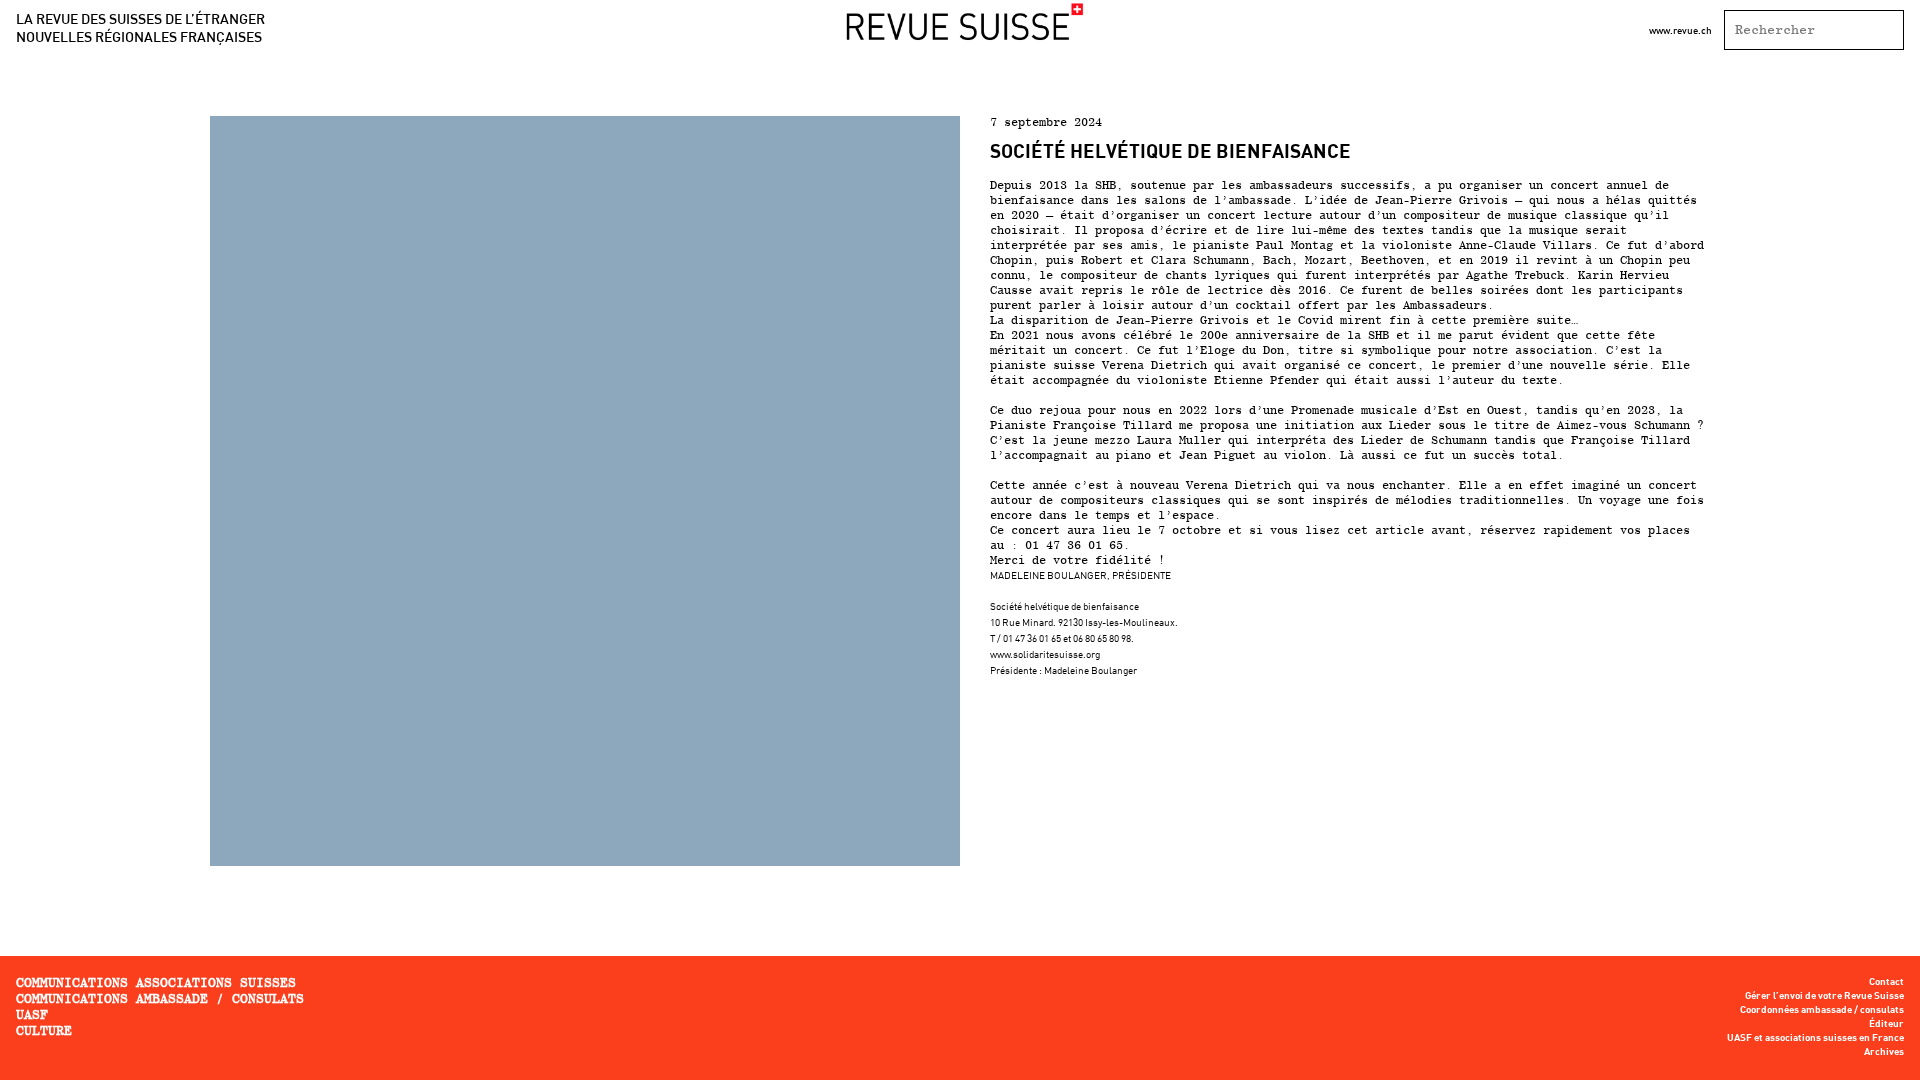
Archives (1884, 1052)
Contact (1886, 982)
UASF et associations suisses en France (1815, 1038)
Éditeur (1886, 1024)
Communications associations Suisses (156, 982)
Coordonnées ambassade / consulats (1822, 1010)
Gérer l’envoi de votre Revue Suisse (1824, 996)
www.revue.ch (1680, 30)
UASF (32, 1014)
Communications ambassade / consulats (160, 998)
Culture (44, 1030)
